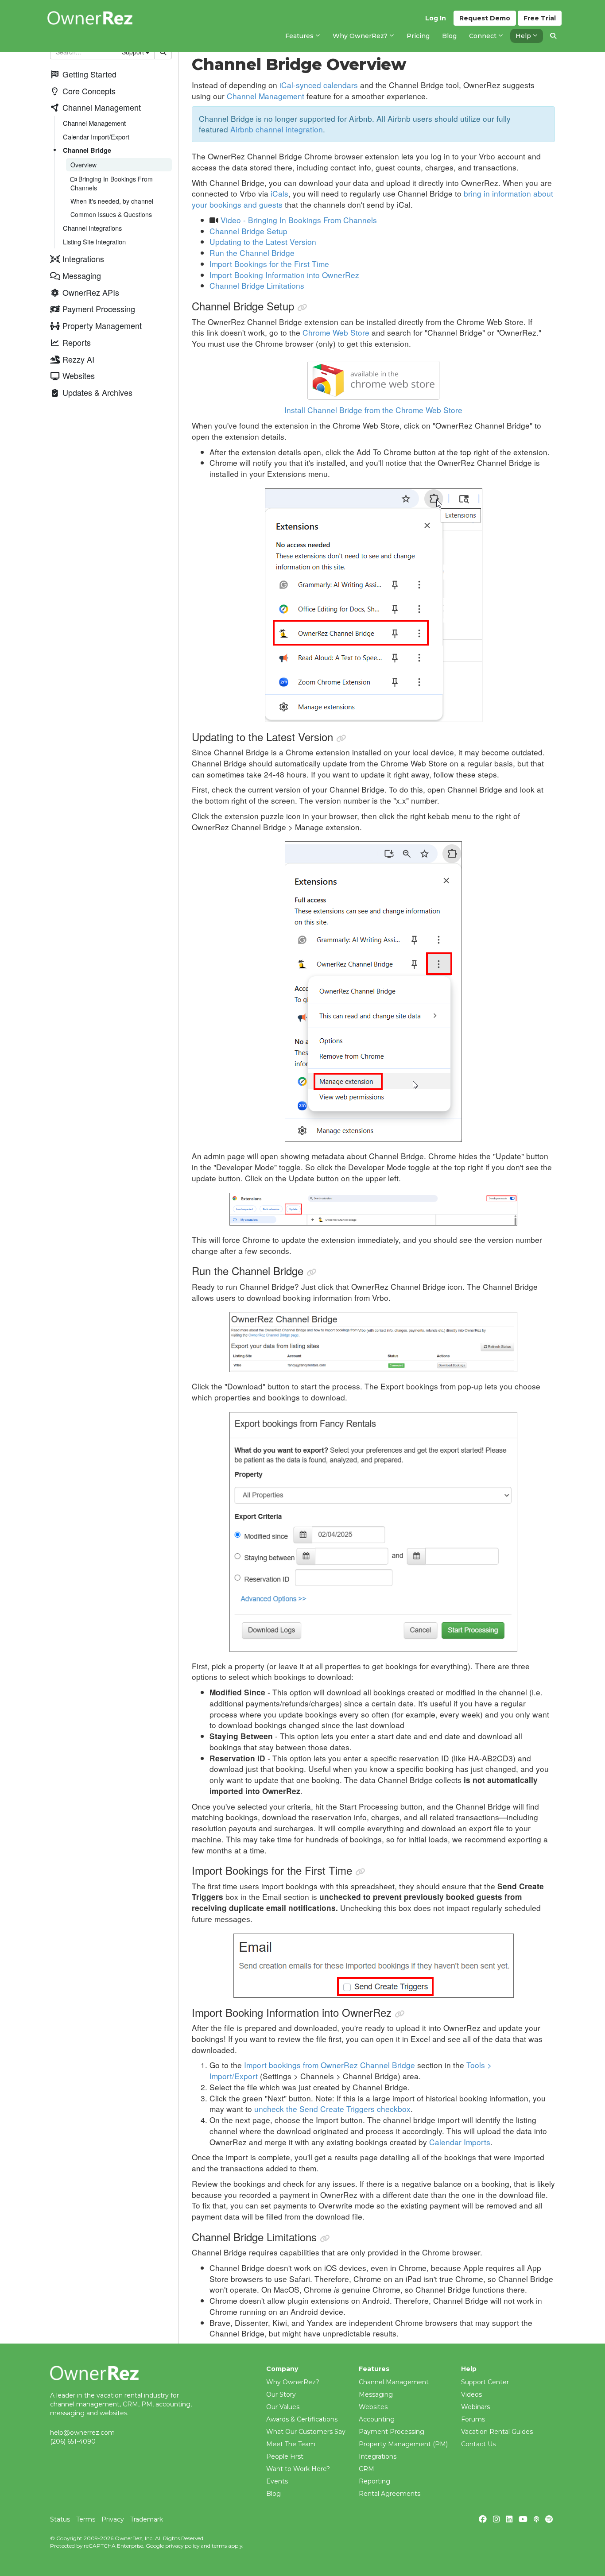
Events (277, 2481)
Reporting (374, 2481)
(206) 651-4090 (73, 2441)
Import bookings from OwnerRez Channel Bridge (330, 2065)
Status (60, 2519)
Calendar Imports (460, 2142)
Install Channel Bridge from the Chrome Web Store (373, 410)
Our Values (283, 2407)
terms (219, 2546)
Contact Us (478, 2444)
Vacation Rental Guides (497, 2432)
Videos (471, 2394)
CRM (366, 2469)
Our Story (281, 2394)
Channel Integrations (92, 228)
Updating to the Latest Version (263, 242)
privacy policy (182, 2546)
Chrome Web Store (336, 332)
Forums (473, 2419)
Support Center (485, 2382)
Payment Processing (392, 2432)
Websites (373, 2407)
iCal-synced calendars (319, 85)
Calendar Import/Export (96, 137)
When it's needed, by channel (112, 201)
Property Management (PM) (403, 2444)
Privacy (113, 2519)
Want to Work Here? (298, 2469)
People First (285, 2456)
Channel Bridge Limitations (257, 285)
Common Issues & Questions (111, 214)
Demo (485, 18)
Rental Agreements (390, 2494)
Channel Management (94, 123)
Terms (86, 2519)
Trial (540, 18)
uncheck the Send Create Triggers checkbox (332, 2109)
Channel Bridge (87, 150)
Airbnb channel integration (277, 129)
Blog (273, 2494)
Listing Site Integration (94, 242)
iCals (279, 193)
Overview (83, 165)
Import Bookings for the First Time (269, 264)
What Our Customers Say (306, 2432)
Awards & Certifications (302, 2419)
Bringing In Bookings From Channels (112, 183)
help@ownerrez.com (82, 2433)
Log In (436, 18)
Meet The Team (291, 2444)
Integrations (378, 2456)
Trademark (147, 2519)
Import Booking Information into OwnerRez (284, 275)
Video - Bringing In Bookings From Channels (299, 220)
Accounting (377, 2419)
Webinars (475, 2407)
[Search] (553, 36)
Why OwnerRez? (293, 2382)
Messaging (376, 2394)
